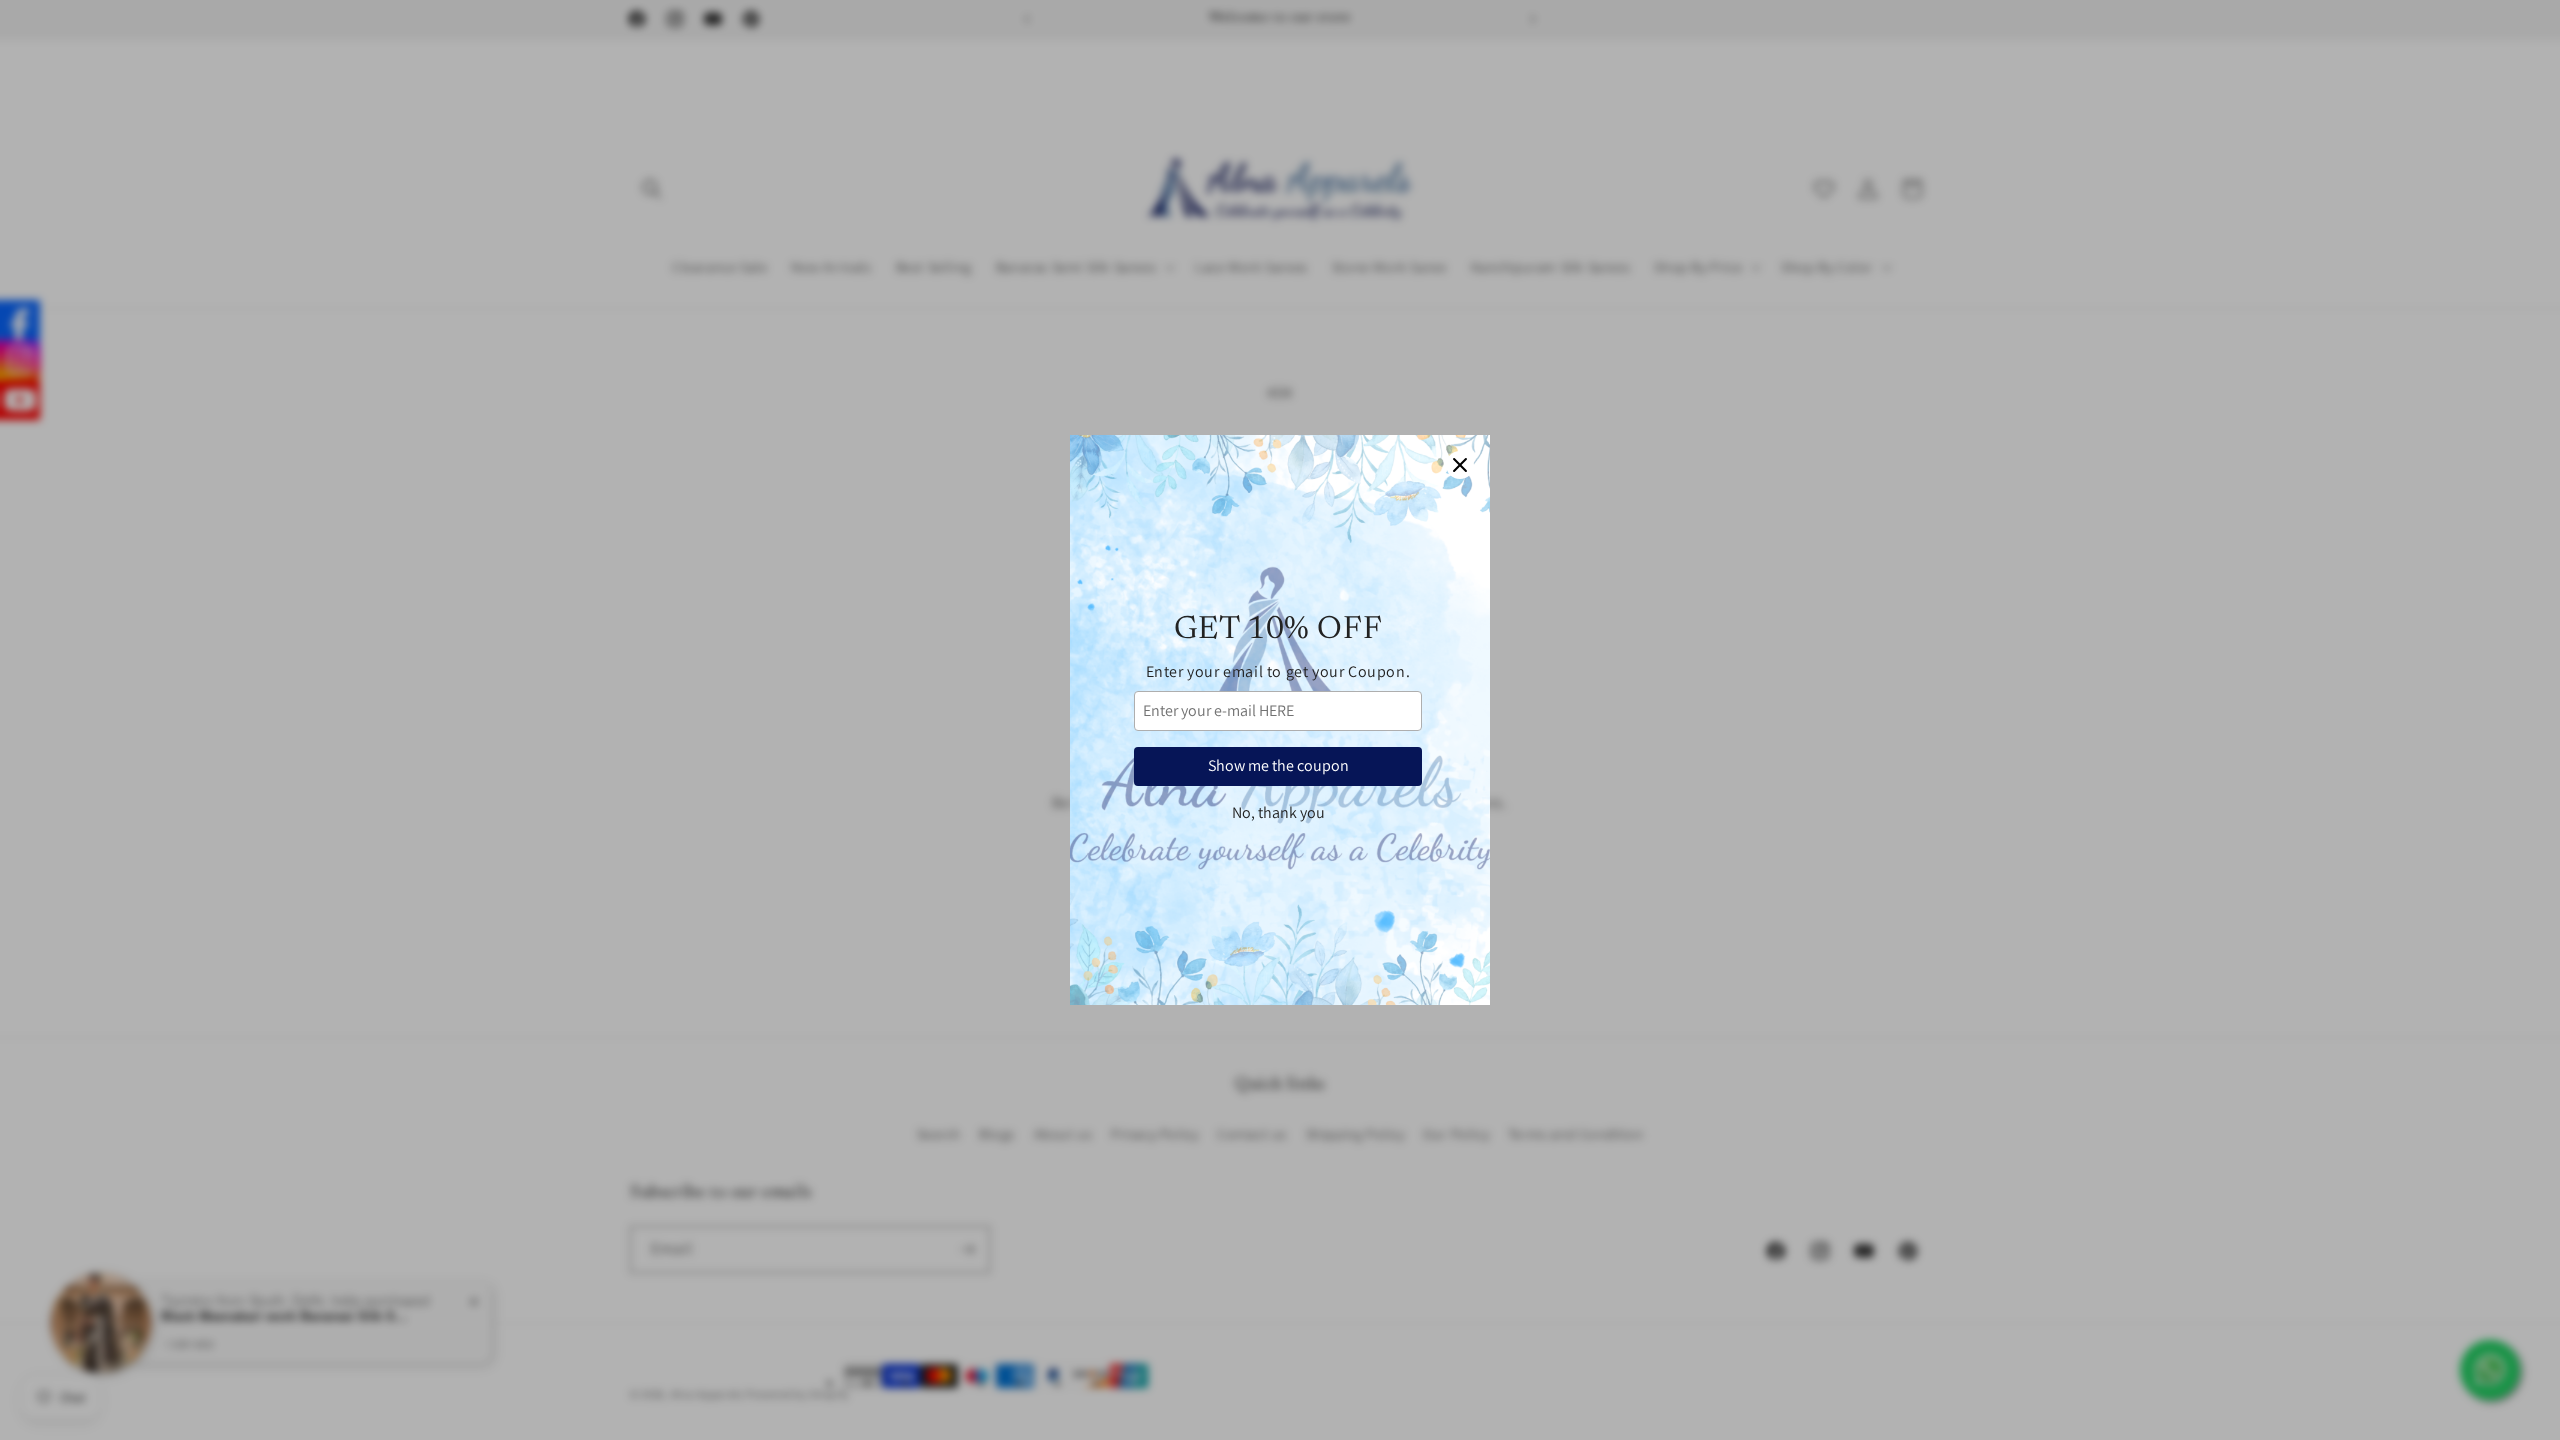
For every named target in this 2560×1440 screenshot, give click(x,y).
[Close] (1460, 465)
